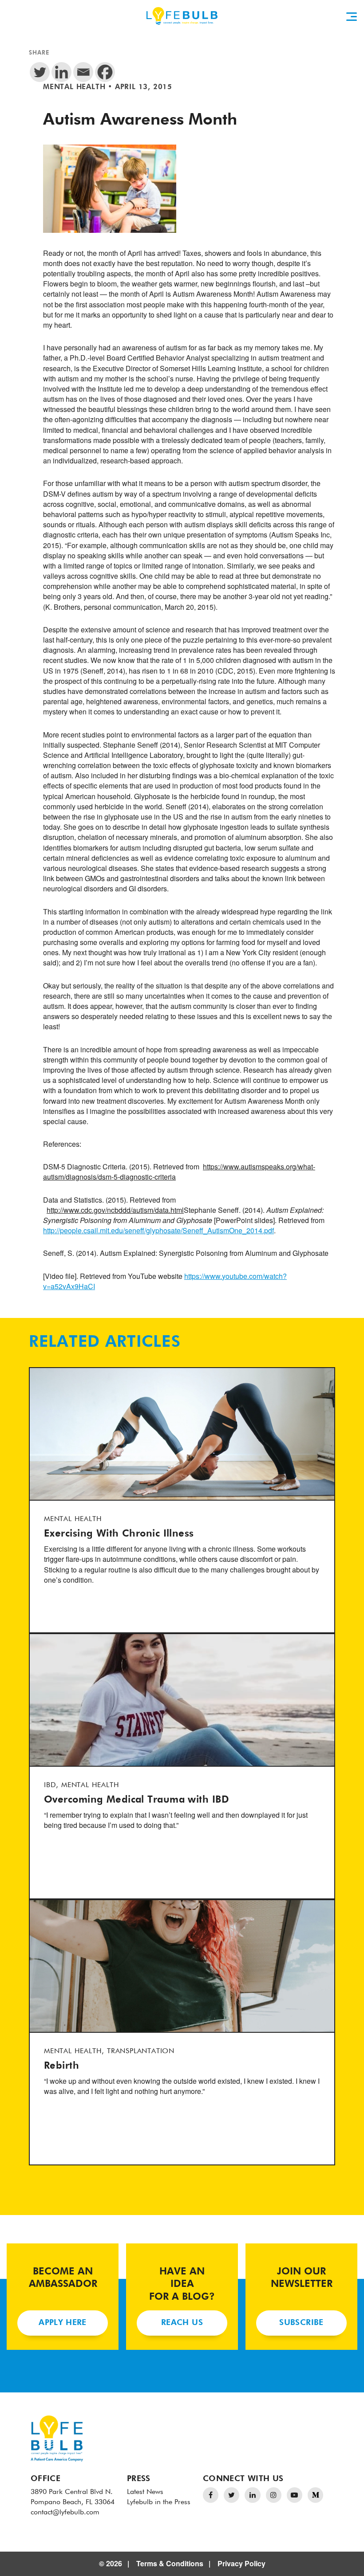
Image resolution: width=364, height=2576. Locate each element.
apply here (63, 2323)
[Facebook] (105, 72)
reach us (182, 2323)
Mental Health (74, 87)
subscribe (301, 2323)
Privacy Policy (241, 2563)
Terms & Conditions (170, 2563)
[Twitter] (40, 72)
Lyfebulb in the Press (159, 2502)
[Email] (83, 72)
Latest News (145, 2492)
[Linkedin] (61, 72)
